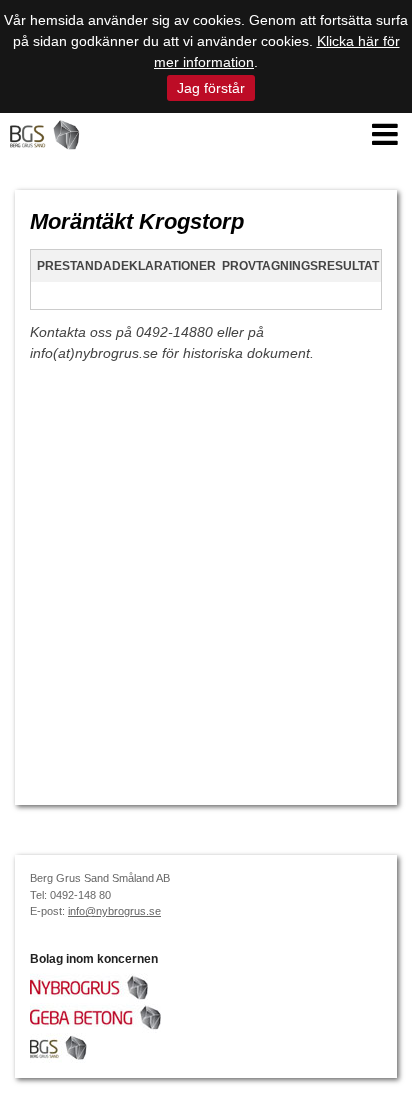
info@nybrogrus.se (114, 911)
